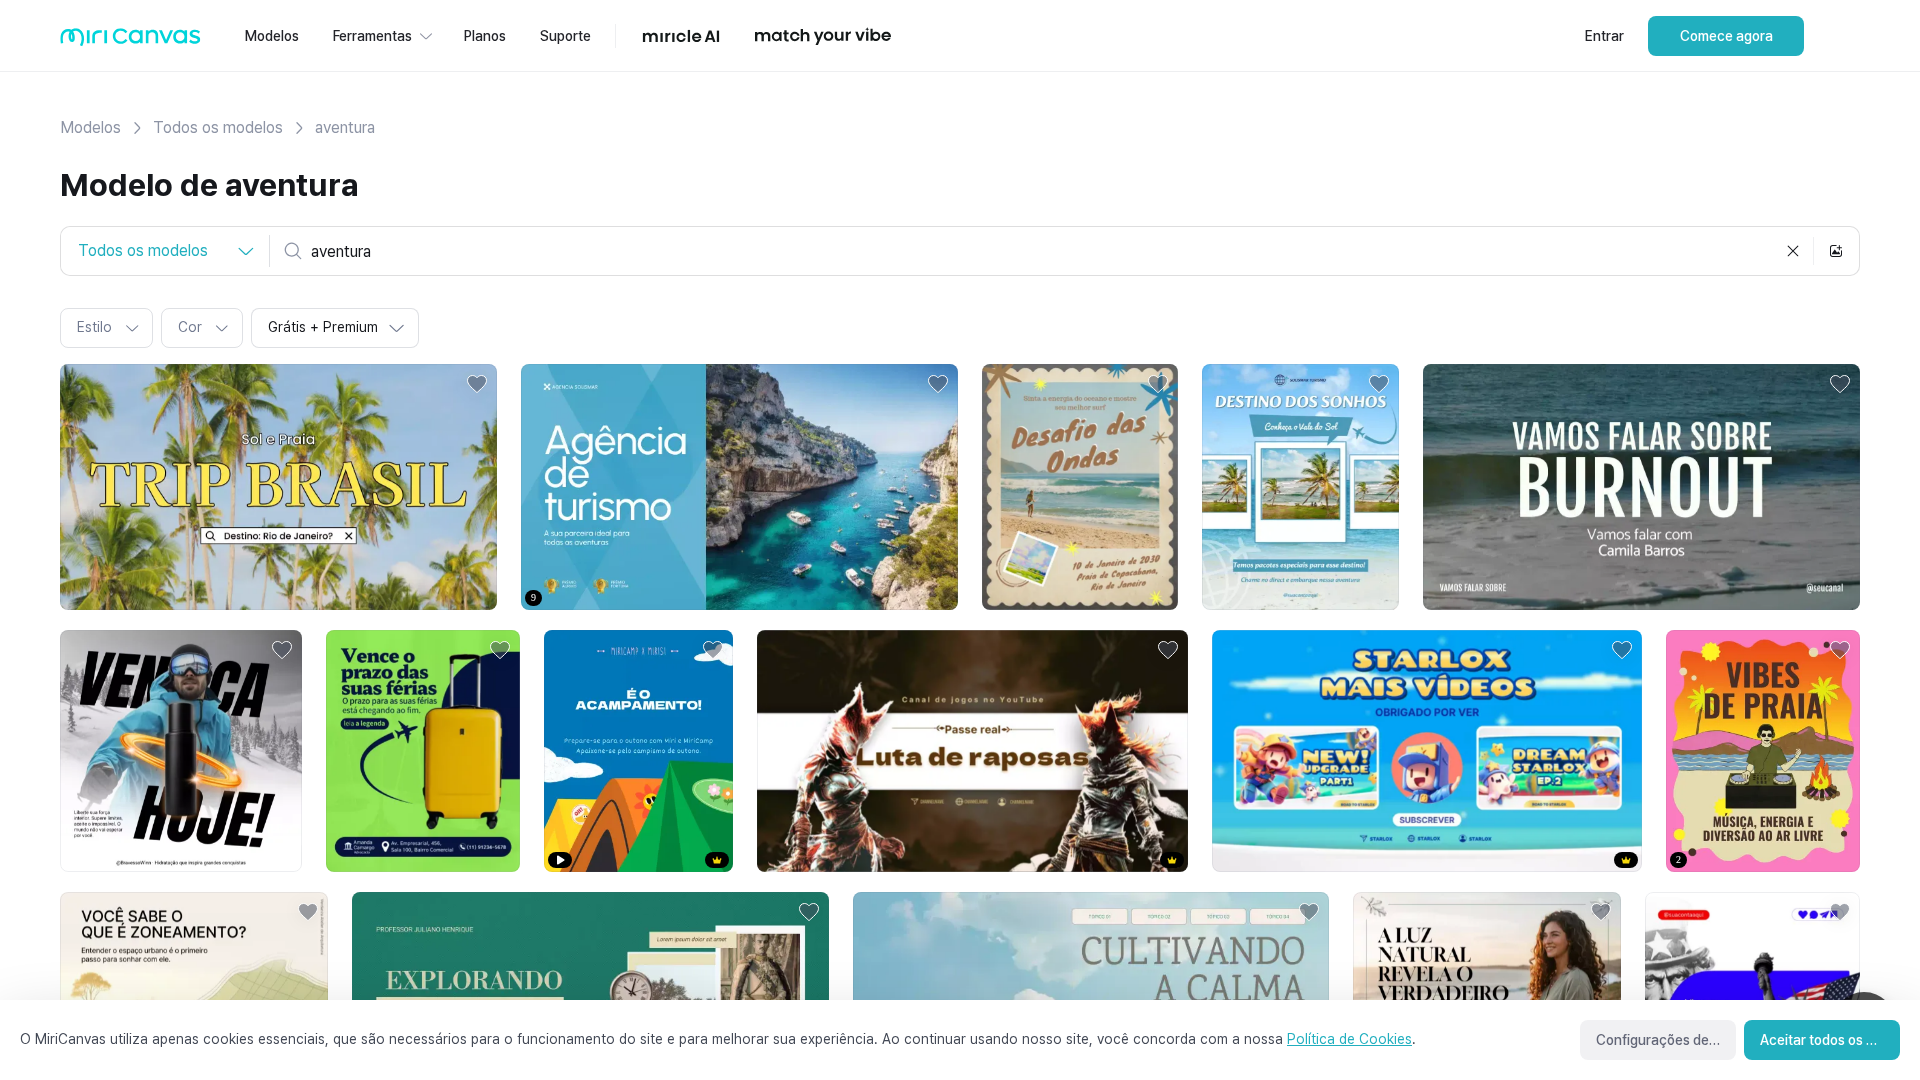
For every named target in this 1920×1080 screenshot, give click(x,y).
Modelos (90, 127)
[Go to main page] (130, 41)
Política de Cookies (1349, 1039)
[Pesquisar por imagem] (1836, 251)
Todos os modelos (218, 127)
